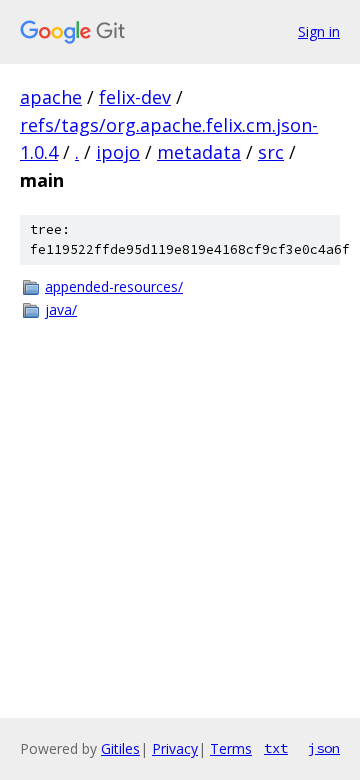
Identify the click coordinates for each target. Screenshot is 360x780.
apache (51, 97)
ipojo (118, 152)
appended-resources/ (114, 286)
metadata (199, 152)
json (324, 748)
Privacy (175, 748)
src (271, 152)
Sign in (319, 31)
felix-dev (135, 97)
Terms (231, 748)
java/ (61, 309)
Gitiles (120, 748)
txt (276, 748)
